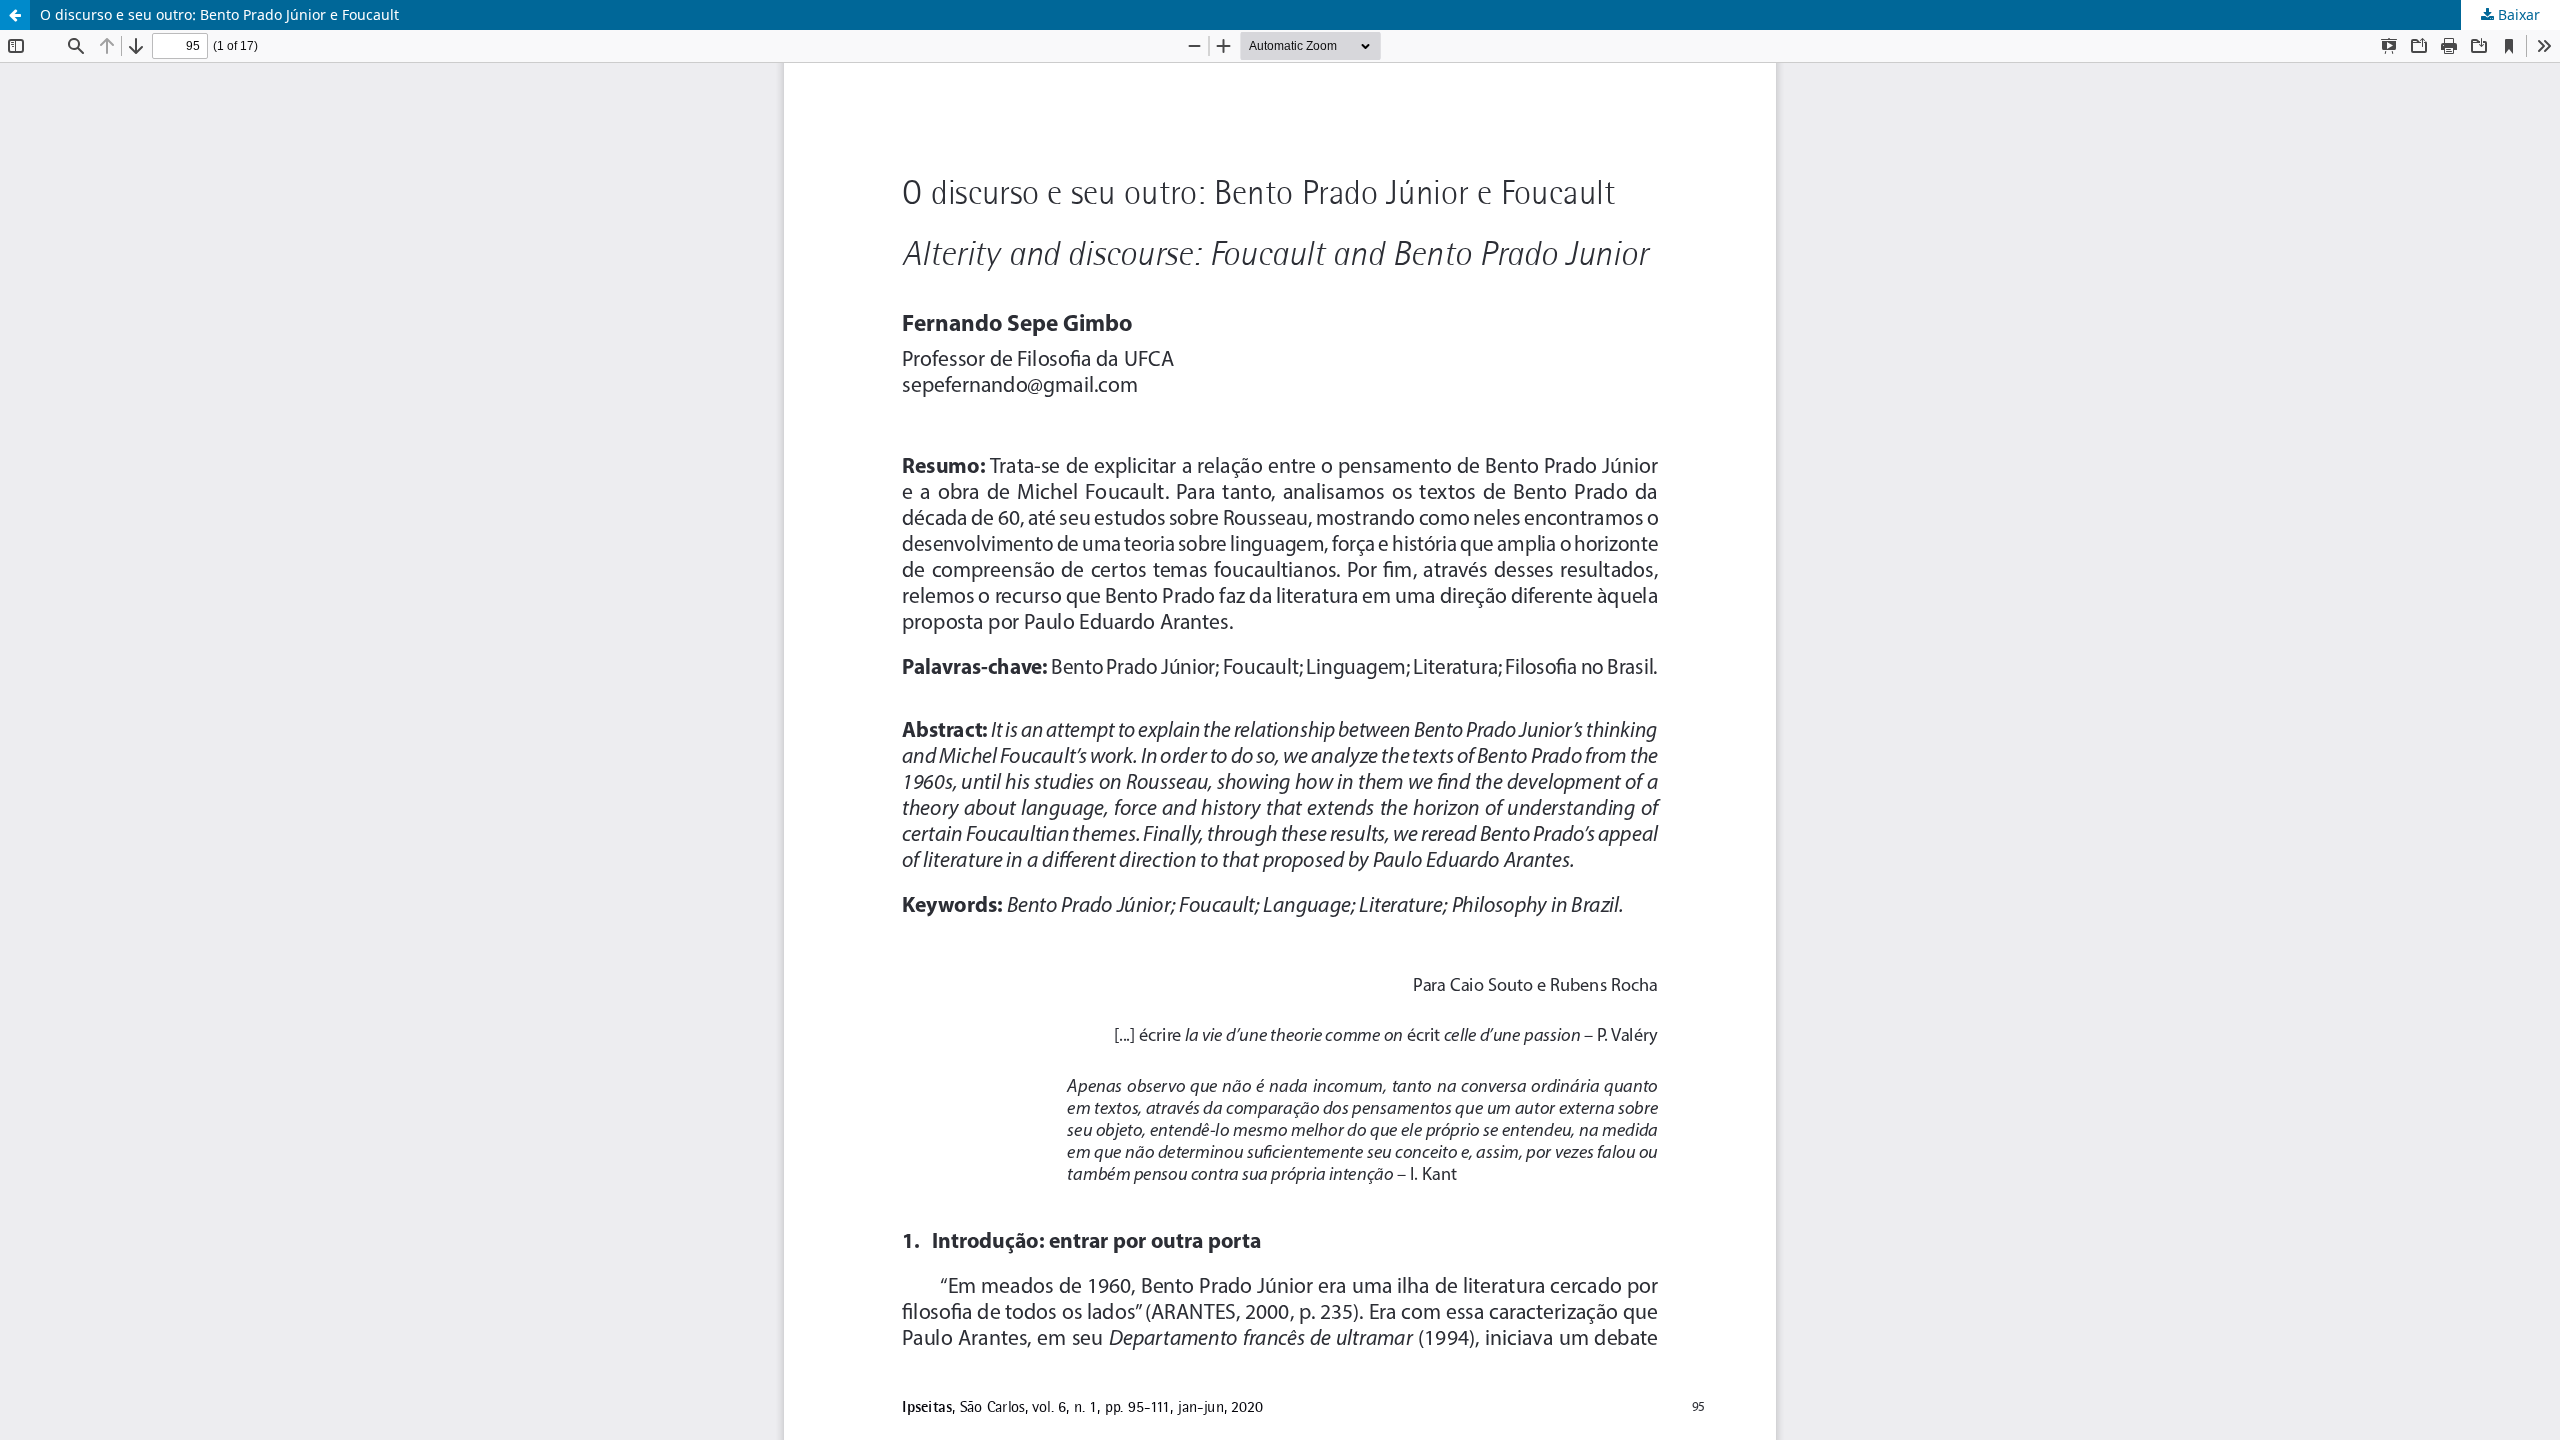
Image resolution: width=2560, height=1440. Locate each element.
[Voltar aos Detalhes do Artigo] (15, 15)
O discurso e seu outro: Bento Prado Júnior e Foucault (219, 14)
